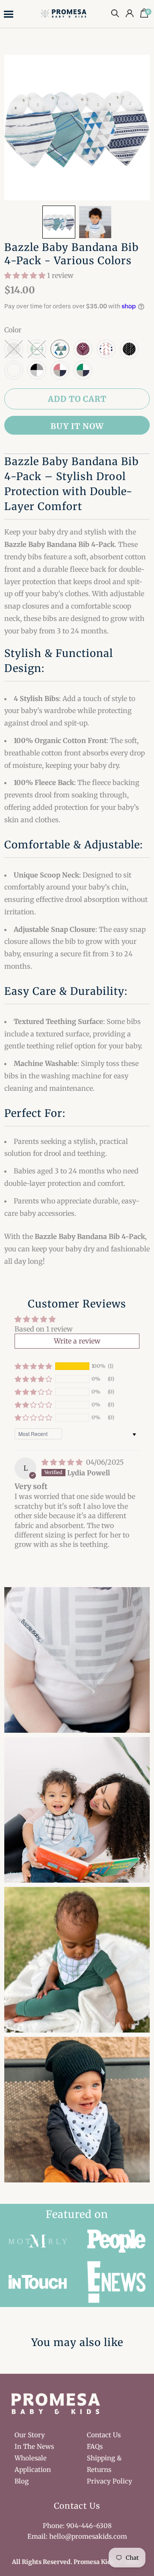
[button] (59, 222)
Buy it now (77, 426)
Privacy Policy (110, 2481)
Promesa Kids (94, 2562)
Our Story (30, 2435)
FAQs (95, 2446)
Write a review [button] (77, 1341)
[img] (63, 1462)
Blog (22, 2481)
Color (13, 330)
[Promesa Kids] (65, 13)
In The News (34, 2446)
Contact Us (104, 2435)
